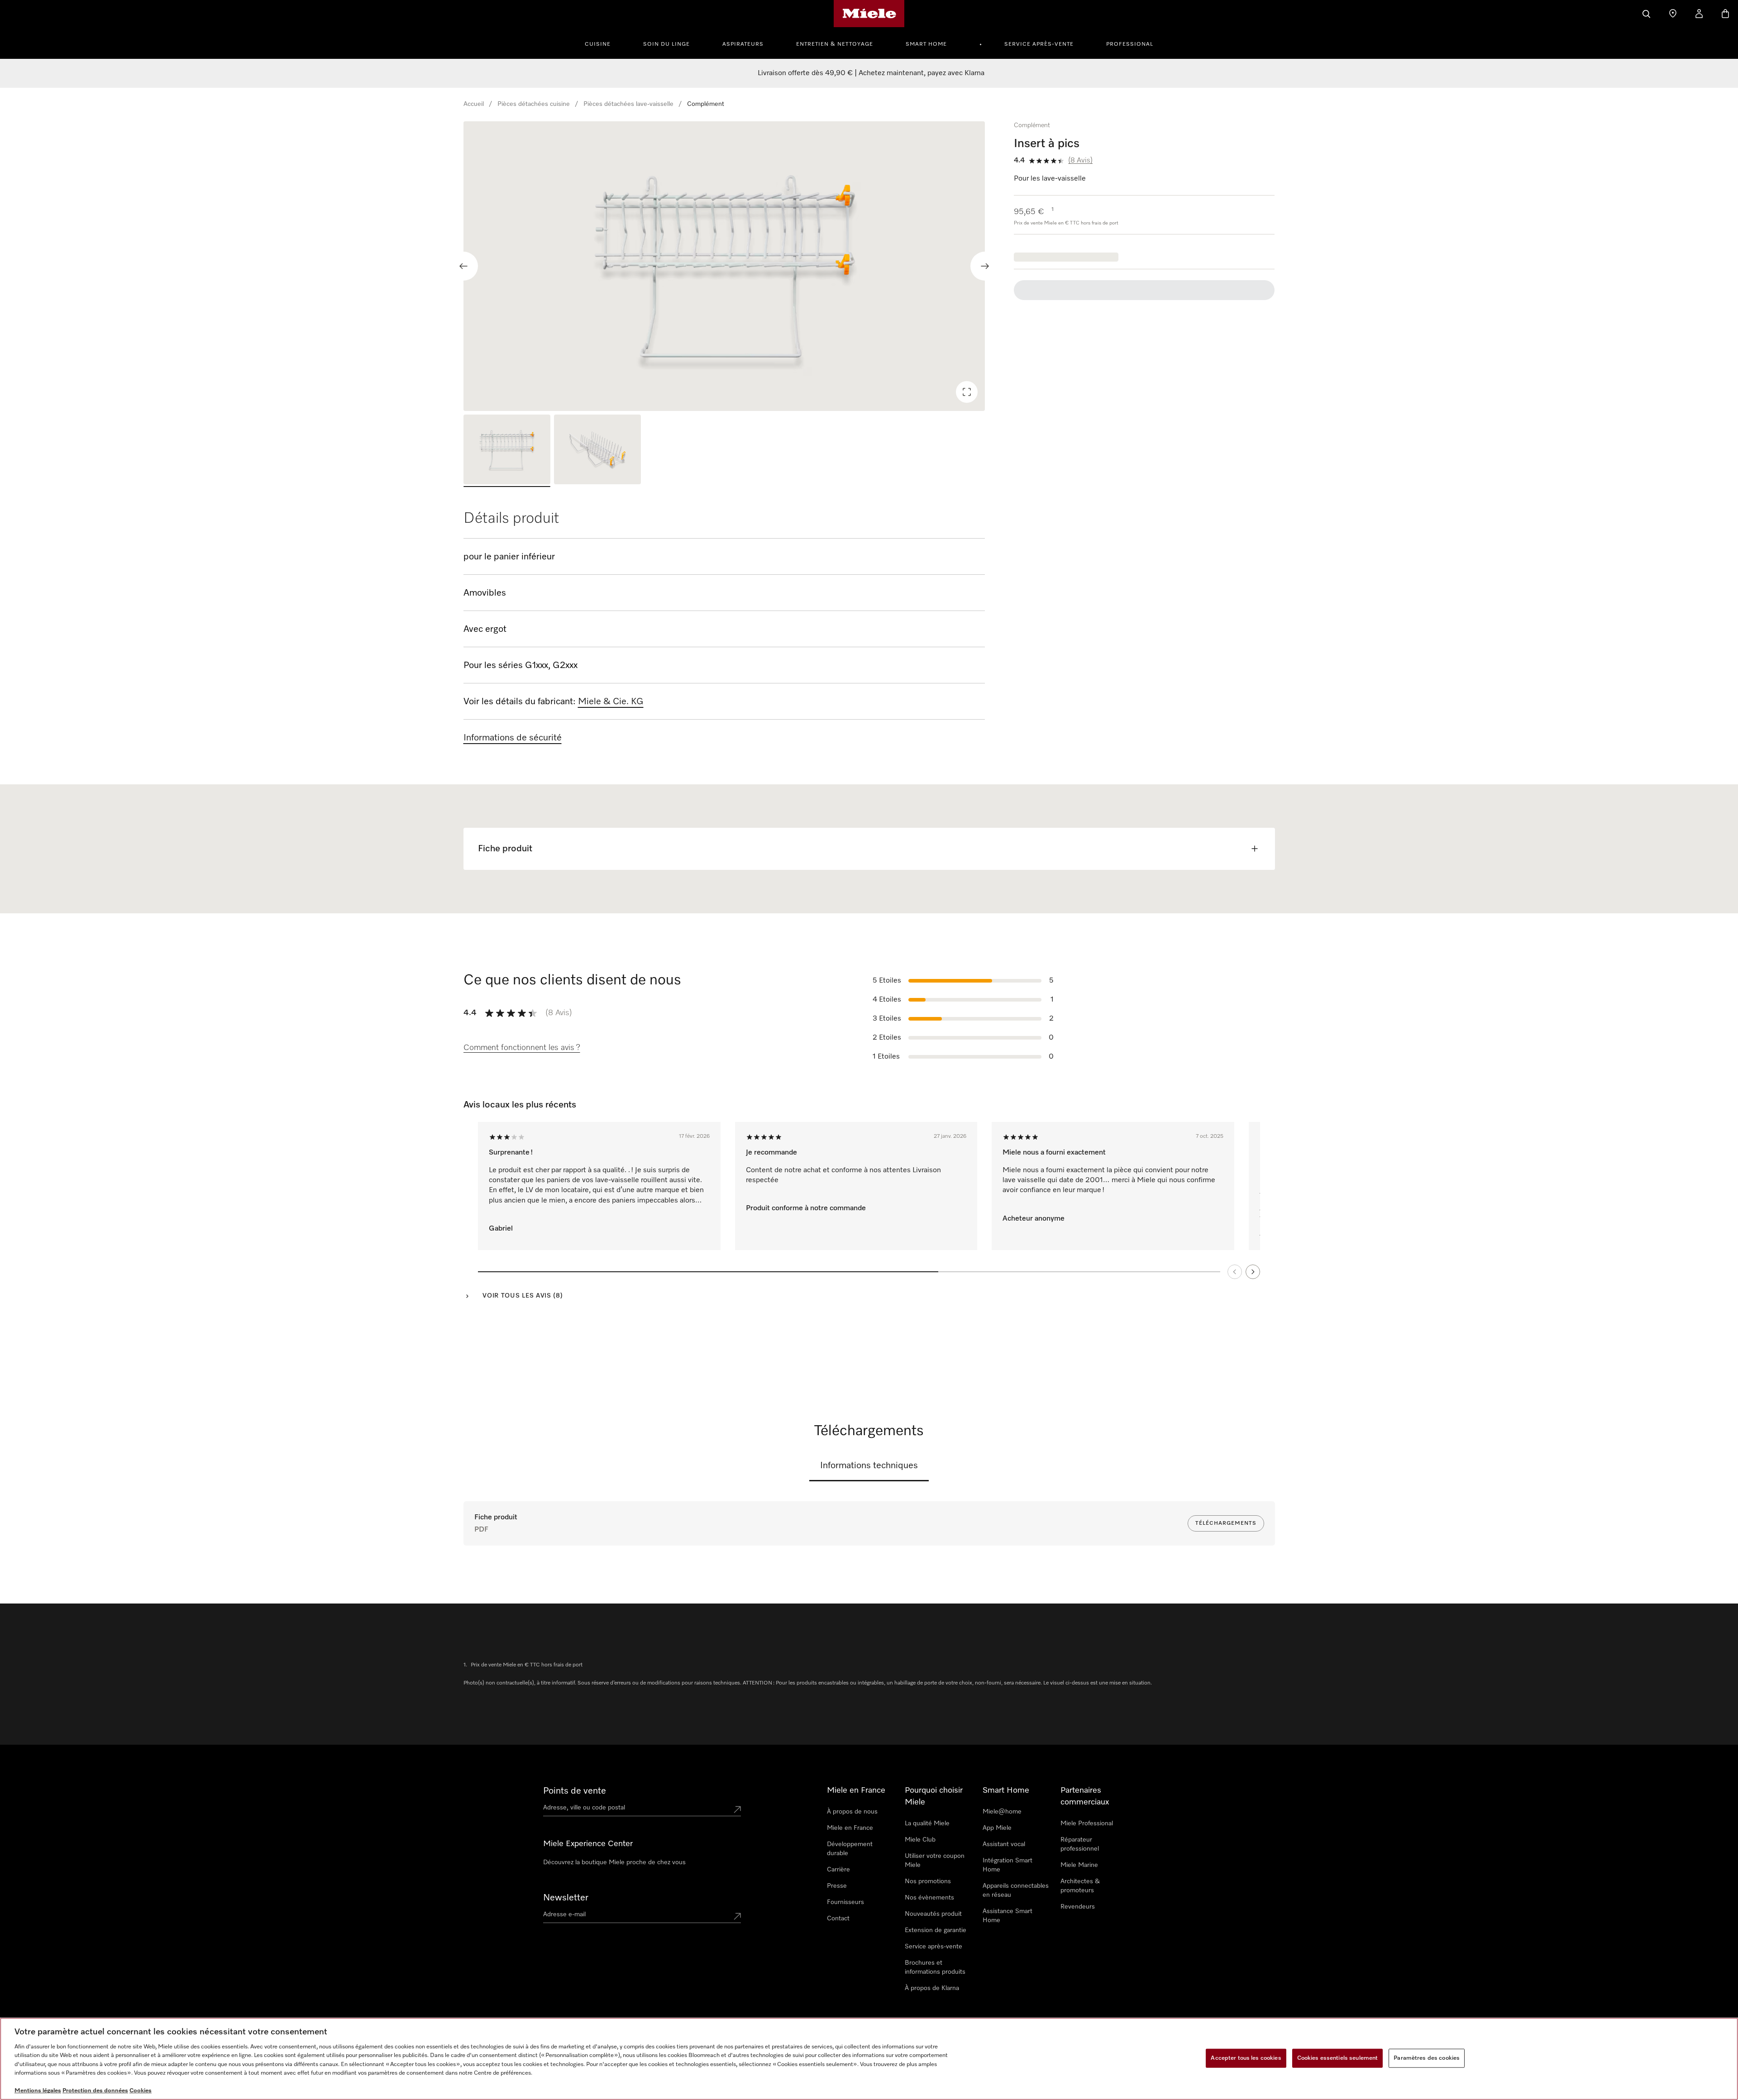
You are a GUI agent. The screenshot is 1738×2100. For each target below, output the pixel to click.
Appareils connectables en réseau (1016, 1890)
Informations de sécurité (513, 738)
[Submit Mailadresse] (737, 1916)
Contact (838, 1919)
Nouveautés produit (933, 1914)
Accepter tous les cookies (1246, 2058)
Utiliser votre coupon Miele (935, 1861)
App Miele (997, 1828)
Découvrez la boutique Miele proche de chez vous (614, 1862)
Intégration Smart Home (1007, 1865)
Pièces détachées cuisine (534, 104)
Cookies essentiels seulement (1338, 2058)
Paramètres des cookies (1427, 2058)
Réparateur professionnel (1080, 1844)
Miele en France (850, 1828)
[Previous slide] (463, 266)
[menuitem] (603, 43)
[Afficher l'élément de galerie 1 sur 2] (507, 451)
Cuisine (598, 44)
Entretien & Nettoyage (835, 44)
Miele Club (920, 1840)
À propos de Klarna (932, 1988)
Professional (1130, 44)
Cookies (141, 2091)
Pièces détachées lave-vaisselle (628, 104)
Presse (837, 1886)
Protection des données (95, 2091)
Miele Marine (1079, 1865)
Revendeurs (1078, 1907)
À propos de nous (852, 1812)
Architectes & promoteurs (1080, 1886)
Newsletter (566, 1898)
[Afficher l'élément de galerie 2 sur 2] (597, 451)
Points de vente (575, 1791)
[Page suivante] (1253, 1272)
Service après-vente (1039, 44)
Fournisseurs (845, 1902)
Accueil (474, 104)
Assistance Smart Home (1007, 1916)
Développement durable (850, 1849)
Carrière (838, 1870)
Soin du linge (666, 44)
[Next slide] (985, 266)
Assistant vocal (1004, 1844)
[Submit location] (737, 1809)
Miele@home (1002, 1812)
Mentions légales (38, 2091)
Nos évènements (929, 1898)
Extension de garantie (936, 1930)
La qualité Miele (927, 1823)
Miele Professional (1087, 1823)
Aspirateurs (743, 44)
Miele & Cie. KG (611, 702)
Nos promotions (928, 1881)
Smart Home (926, 44)
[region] (724, 266)
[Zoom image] (967, 392)
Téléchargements (1226, 1523)
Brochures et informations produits (935, 1967)
